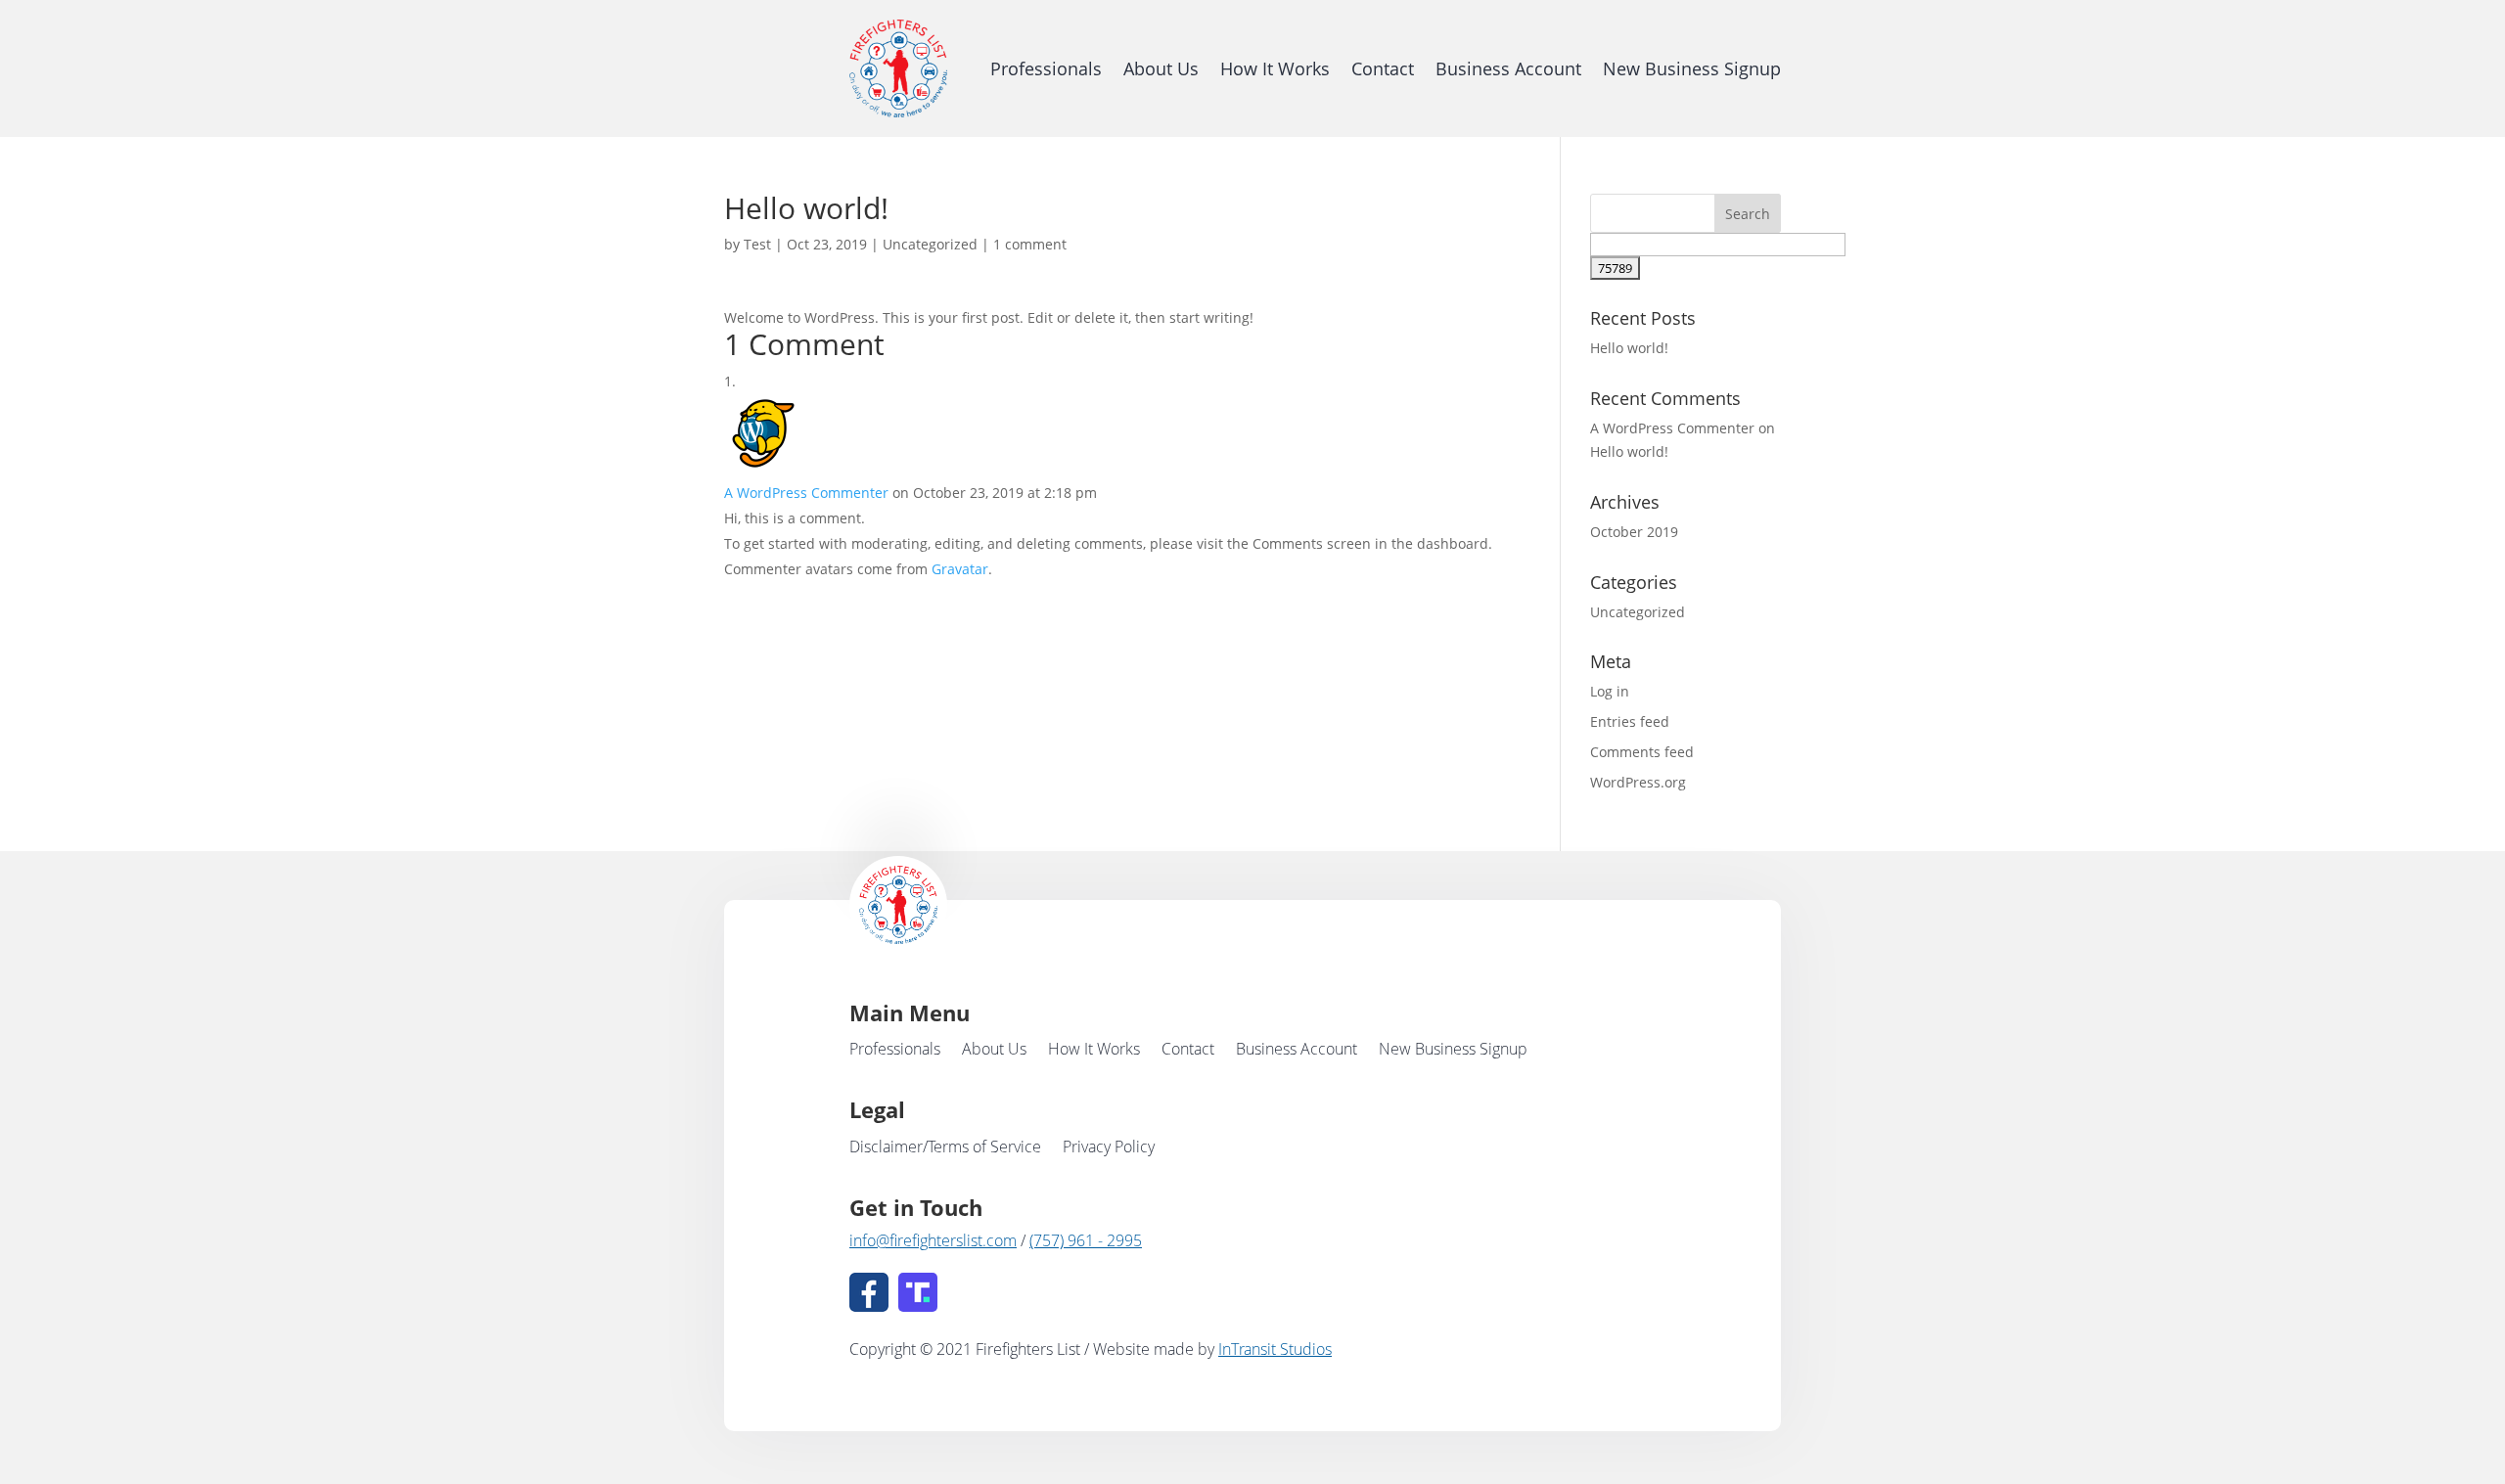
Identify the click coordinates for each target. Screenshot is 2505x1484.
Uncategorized (930, 244)
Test (757, 244)
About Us (1161, 68)
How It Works (1275, 68)
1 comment (1030, 244)
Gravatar (960, 569)
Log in (1610, 691)
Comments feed (1642, 752)
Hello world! (1629, 348)
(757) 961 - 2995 (1086, 1240)
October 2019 (1634, 532)
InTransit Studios (1275, 1349)
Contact (1383, 68)
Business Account (1508, 68)
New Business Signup (1692, 68)
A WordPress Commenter (806, 493)
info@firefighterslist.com (933, 1240)
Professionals (1046, 68)
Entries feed (1630, 721)
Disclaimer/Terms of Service (945, 1148)
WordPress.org (1638, 782)
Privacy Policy (1109, 1148)
